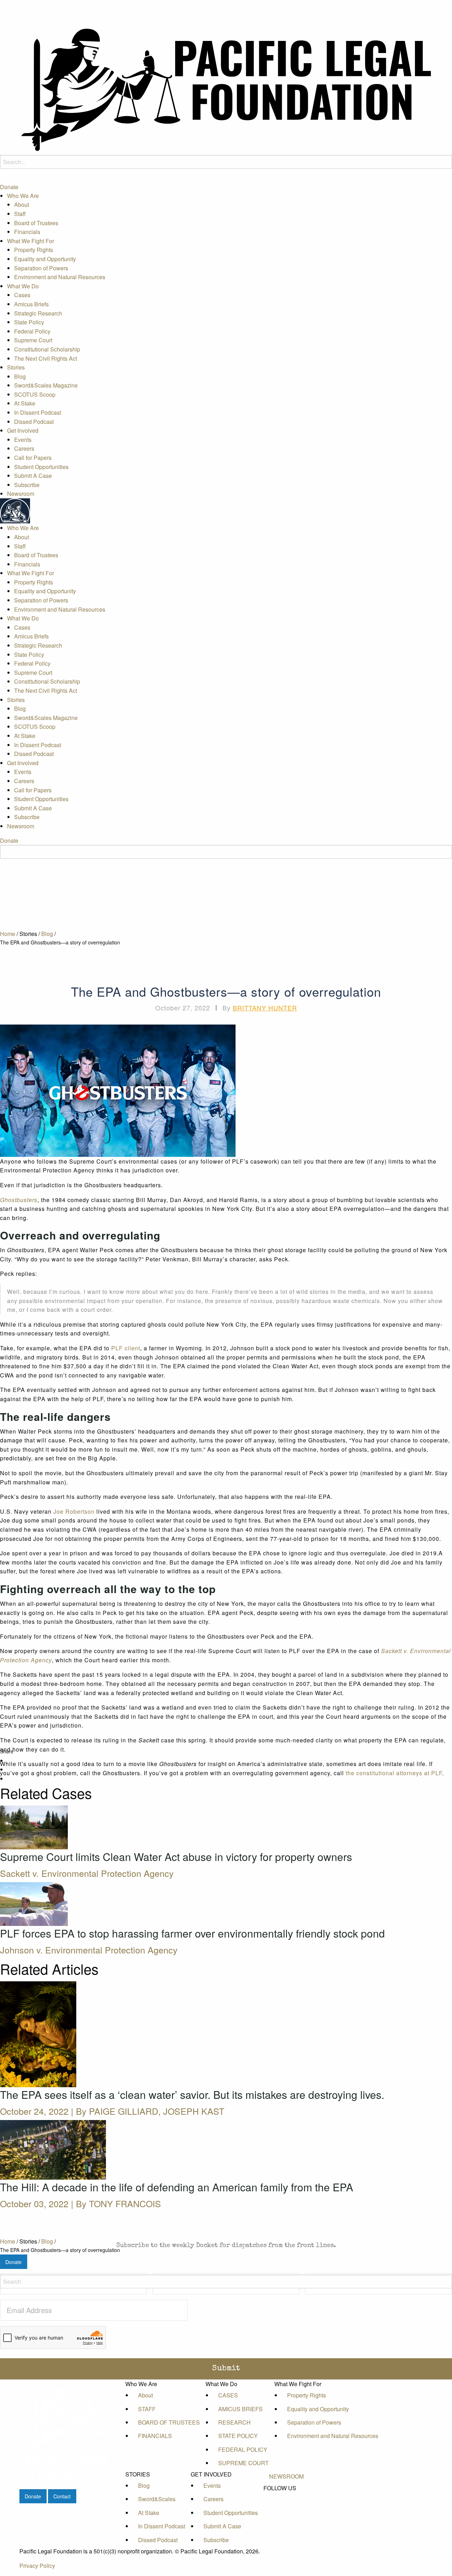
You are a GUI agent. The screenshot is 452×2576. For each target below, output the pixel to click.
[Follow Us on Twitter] (286, 2504)
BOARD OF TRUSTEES (169, 2422)
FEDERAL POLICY (243, 2449)
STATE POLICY (238, 2436)
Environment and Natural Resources (60, 277)
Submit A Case (33, 476)
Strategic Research (38, 313)
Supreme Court (33, 340)
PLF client (126, 1348)
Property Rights (34, 250)
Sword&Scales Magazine (46, 386)
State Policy (29, 322)
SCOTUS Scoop (35, 394)
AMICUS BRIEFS (240, 2409)
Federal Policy (32, 331)
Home (8, 934)
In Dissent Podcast (38, 412)
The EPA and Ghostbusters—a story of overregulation (60, 942)
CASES (228, 2395)
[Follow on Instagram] (286, 2520)
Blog (20, 376)
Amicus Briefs (31, 304)
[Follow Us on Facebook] (286, 2496)
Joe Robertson (74, 1511)
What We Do (23, 286)
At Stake (25, 404)
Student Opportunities (41, 467)
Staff (20, 214)
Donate (9, 187)
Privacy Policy (37, 2566)
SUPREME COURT (243, 2463)
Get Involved (23, 431)
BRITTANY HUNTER (265, 1008)
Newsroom (21, 494)
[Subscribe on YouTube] (286, 2512)
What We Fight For (31, 241)
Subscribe (27, 485)
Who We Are (23, 196)
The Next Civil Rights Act (46, 358)
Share (7, 1751)
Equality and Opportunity (45, 259)
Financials (27, 232)
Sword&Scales (157, 2499)
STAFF (147, 2409)
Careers (24, 449)
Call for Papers (33, 458)
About (22, 205)
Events (23, 440)
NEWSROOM (286, 2476)
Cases (22, 295)
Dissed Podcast (34, 422)
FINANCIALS (155, 2436)
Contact (62, 2496)
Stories (16, 367)
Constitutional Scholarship (47, 349)
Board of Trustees (36, 223)
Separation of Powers (41, 268)
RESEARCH (234, 2422)
